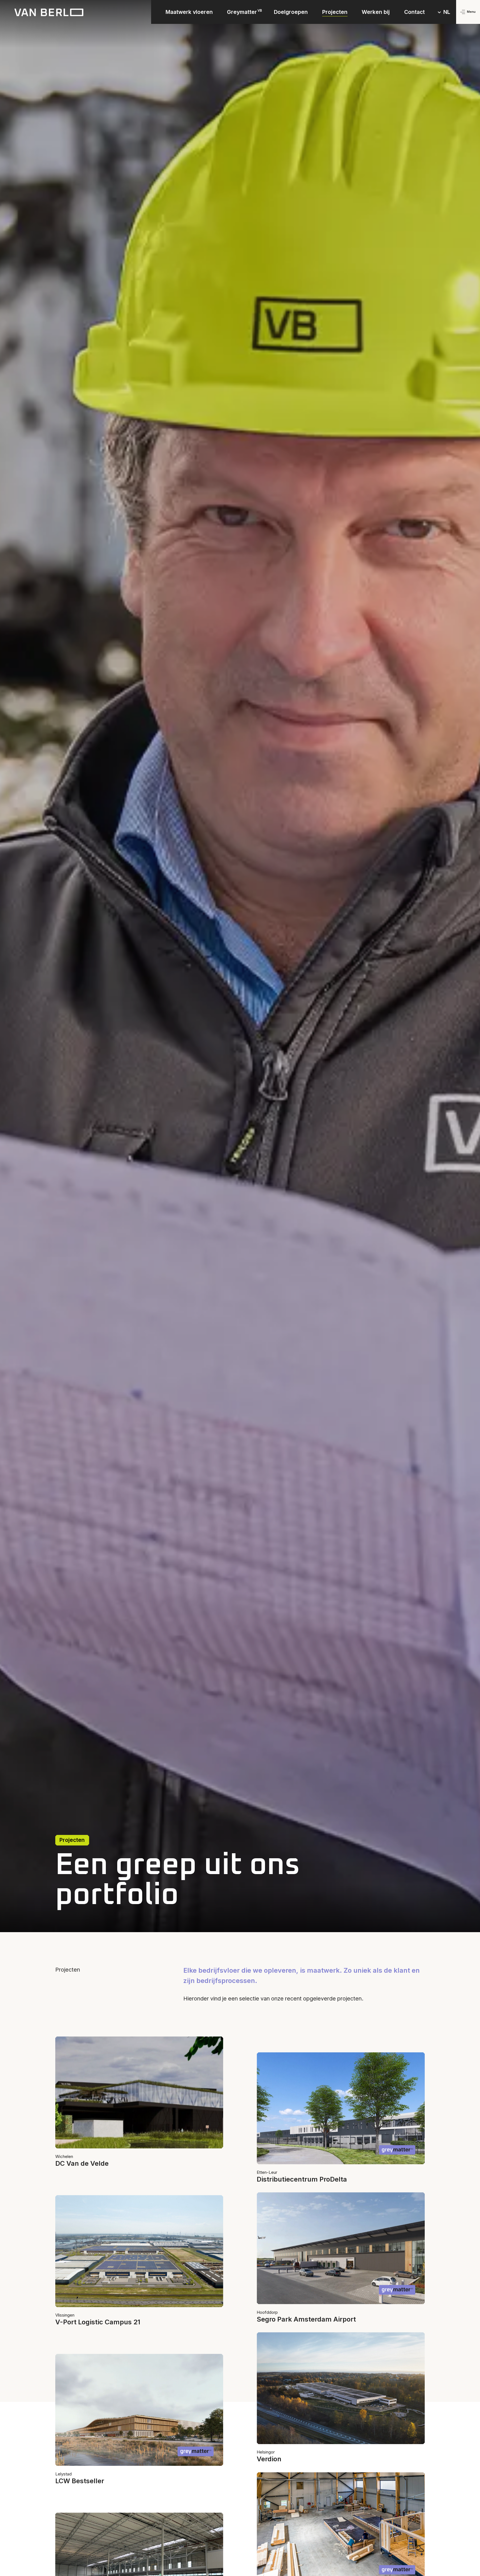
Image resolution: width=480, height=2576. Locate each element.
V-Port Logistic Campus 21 (98, 2322)
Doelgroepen (291, 12)
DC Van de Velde (82, 2163)
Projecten (335, 12)
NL (447, 12)
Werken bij (376, 12)
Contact (414, 12)
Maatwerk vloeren (189, 12)
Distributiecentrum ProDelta (302, 2179)
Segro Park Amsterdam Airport (306, 2319)
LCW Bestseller (80, 2481)
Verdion (269, 2459)
